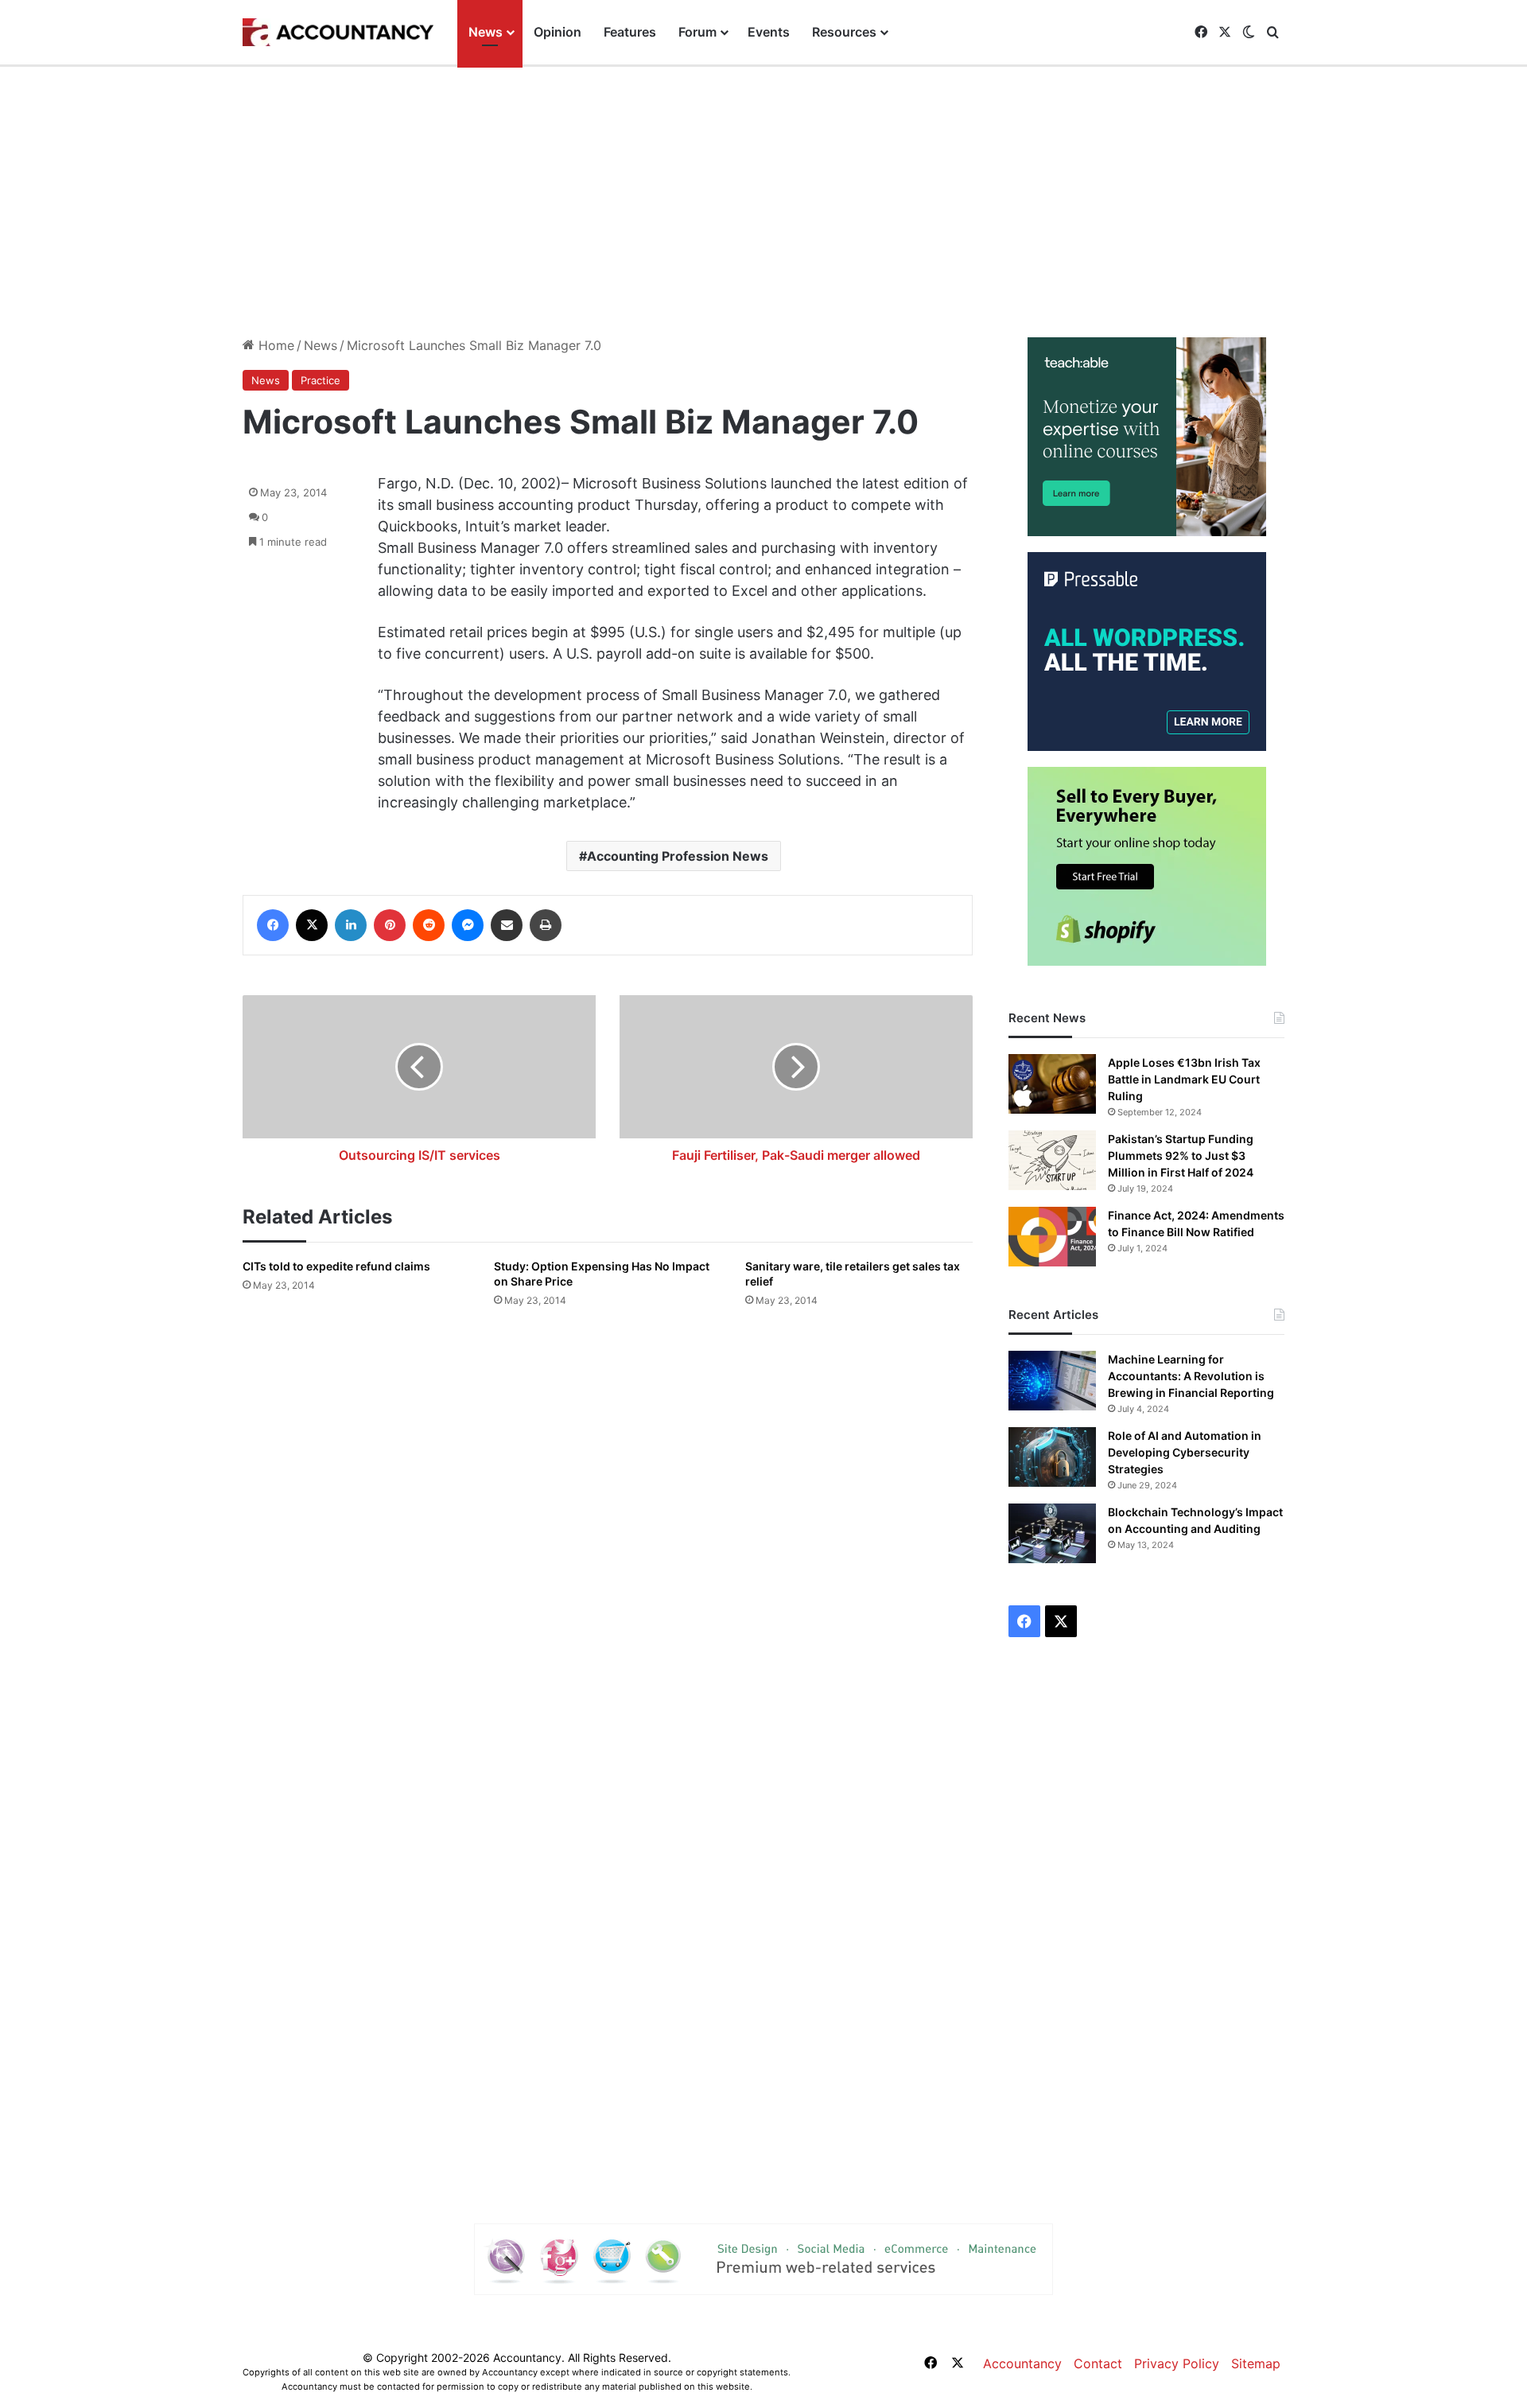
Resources (844, 32)
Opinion (558, 32)
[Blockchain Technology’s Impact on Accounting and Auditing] (1052, 1533)
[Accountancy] (338, 33)
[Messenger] (468, 925)
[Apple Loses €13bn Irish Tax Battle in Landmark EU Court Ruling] (1052, 1084)
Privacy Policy (1177, 2363)
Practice (321, 380)
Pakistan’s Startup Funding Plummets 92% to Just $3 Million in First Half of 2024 (1181, 1155)
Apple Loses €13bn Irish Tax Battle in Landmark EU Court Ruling (1184, 1079)
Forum (697, 32)
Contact (1098, 2363)
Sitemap (1256, 2363)
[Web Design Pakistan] (763, 2258)
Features (630, 32)
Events (769, 32)
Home (274, 345)
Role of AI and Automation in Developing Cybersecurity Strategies (1185, 1452)
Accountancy (1022, 2363)
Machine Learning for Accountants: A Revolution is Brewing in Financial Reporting (1191, 1376)
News (486, 32)
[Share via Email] (507, 925)
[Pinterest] (390, 925)
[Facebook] (273, 925)
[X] (312, 925)
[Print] (546, 925)
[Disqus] (608, 1547)
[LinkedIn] (351, 925)
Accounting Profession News (678, 856)
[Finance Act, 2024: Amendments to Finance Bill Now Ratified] (1052, 1237)
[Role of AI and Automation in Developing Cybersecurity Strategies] (1052, 1457)
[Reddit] (429, 925)
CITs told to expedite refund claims (336, 1266)
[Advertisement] (763, 202)
